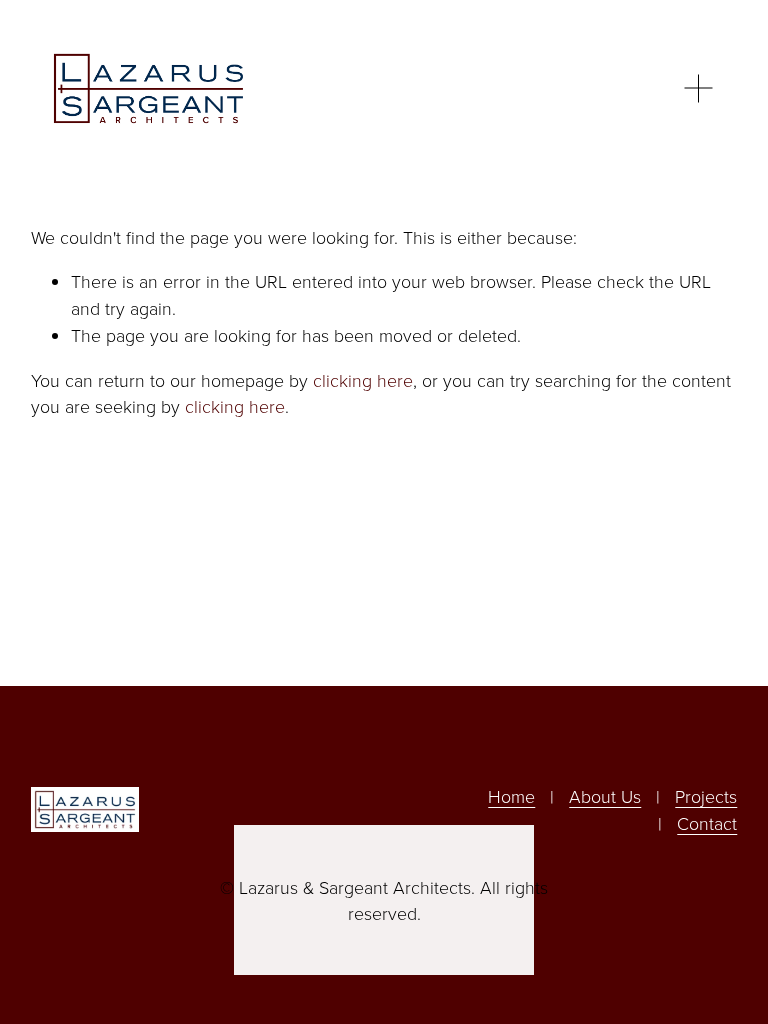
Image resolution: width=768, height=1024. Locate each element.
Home (511, 796)
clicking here (363, 380)
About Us (605, 796)
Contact (707, 823)
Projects (706, 796)
